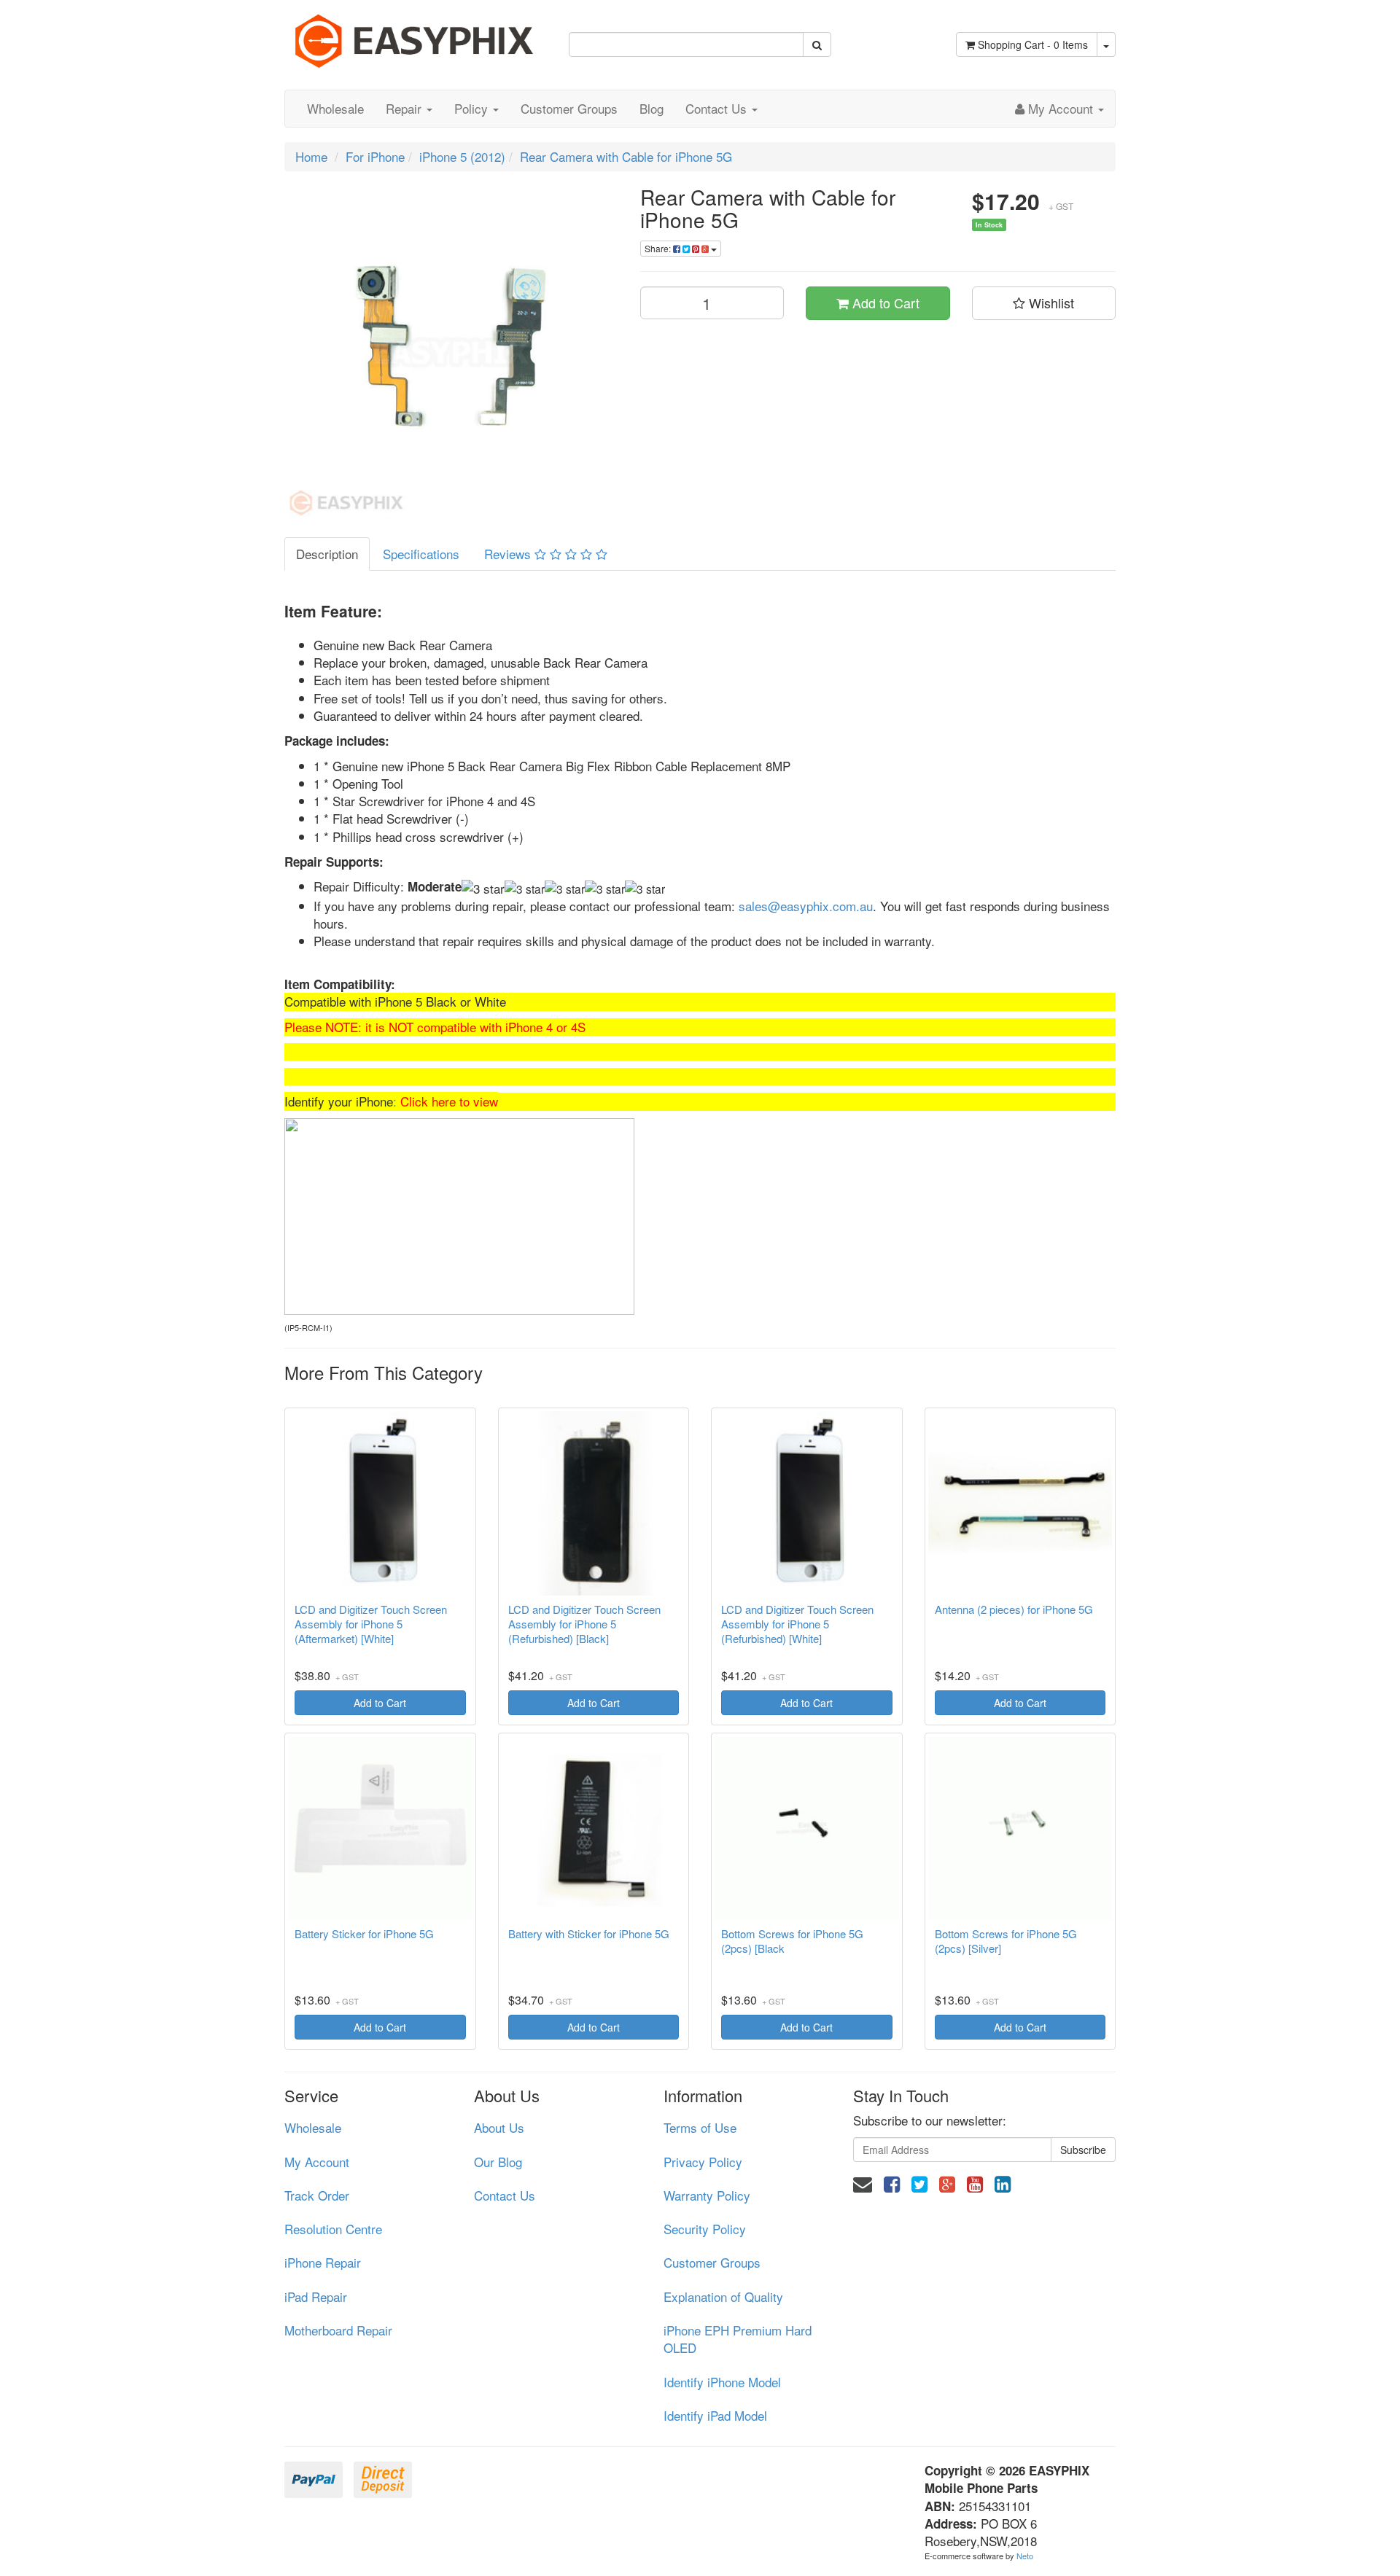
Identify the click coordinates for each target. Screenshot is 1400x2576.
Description (327, 554)
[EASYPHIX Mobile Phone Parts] (416, 35)
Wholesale (335, 108)
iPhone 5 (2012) (462, 156)
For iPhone (375, 156)
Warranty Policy (707, 2195)
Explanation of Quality (723, 2296)
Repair (405, 108)
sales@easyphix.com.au (806, 906)
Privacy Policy (703, 2162)
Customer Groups (569, 108)
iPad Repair (316, 2296)
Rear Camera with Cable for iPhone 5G (626, 156)
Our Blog (498, 2162)
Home (311, 156)
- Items (1033, 44)
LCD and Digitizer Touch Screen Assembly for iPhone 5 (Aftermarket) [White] (371, 1624)
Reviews (509, 554)
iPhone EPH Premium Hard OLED (738, 2339)
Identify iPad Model (715, 2415)
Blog (652, 108)
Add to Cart (884, 303)
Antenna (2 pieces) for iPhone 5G (1014, 1609)
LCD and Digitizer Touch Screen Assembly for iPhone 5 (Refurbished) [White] (797, 1624)
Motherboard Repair (338, 2330)
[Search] (817, 44)
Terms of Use (700, 2127)
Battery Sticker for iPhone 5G (364, 1934)
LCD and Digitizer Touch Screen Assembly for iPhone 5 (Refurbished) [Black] (584, 1624)
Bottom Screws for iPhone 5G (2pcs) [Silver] (1006, 1941)
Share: (659, 248)
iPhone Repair (323, 2262)
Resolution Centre (333, 2229)
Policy (473, 108)
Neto (1025, 2556)
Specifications (421, 554)
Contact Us (718, 108)
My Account (317, 2162)
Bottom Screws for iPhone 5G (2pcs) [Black (792, 1941)
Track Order (317, 2195)
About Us (499, 2127)
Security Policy (705, 2229)
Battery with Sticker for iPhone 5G (589, 1934)
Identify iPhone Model (722, 2382)
